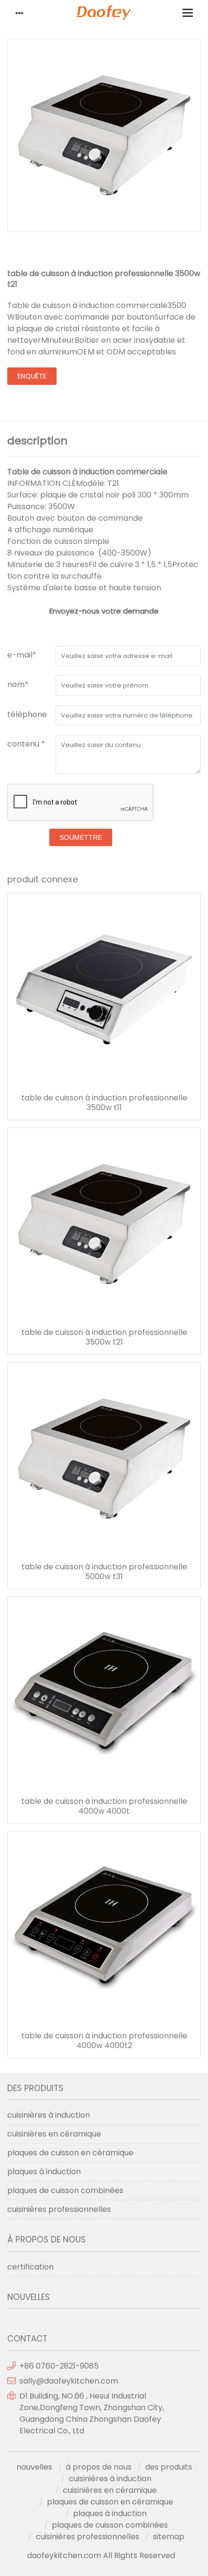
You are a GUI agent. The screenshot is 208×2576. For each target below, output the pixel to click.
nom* (18, 684)
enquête (32, 376)
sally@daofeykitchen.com (69, 2381)
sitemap (169, 2537)
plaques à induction (44, 2172)
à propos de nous (99, 2467)
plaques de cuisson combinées (65, 2190)
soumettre (81, 837)
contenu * (26, 744)
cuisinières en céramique (54, 2134)
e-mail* (22, 655)
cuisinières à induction (49, 2115)
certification (30, 2267)
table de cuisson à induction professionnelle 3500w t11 (104, 1103)
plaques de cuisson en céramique (70, 2153)
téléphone (27, 714)
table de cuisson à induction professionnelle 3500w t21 (104, 1337)
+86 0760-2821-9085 (59, 2366)
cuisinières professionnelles (59, 2209)
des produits (169, 2467)
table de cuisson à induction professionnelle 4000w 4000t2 (104, 2041)
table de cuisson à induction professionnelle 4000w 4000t (104, 1806)
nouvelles (34, 2467)
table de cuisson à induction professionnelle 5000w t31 (104, 1572)
